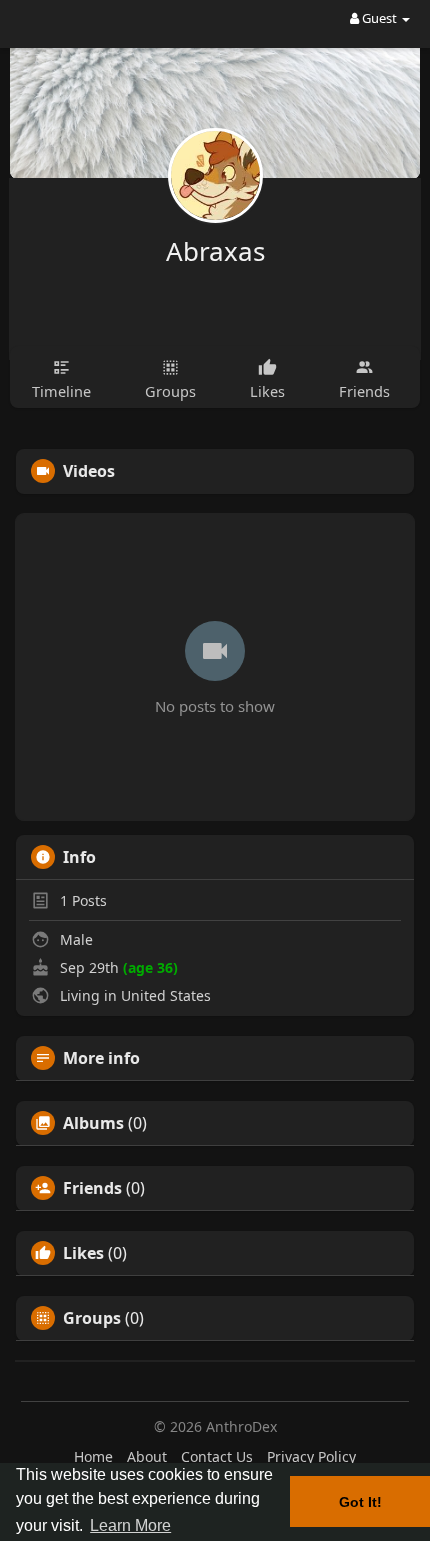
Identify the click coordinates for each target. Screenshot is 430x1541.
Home (93, 1456)
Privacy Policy (311, 1456)
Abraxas (215, 251)
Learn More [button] (130, 1525)
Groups (92, 1318)
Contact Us (217, 1456)
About (147, 1456)
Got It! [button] (360, 1502)
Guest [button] (379, 18)
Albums (93, 1123)
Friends (92, 1188)
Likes (83, 1253)
